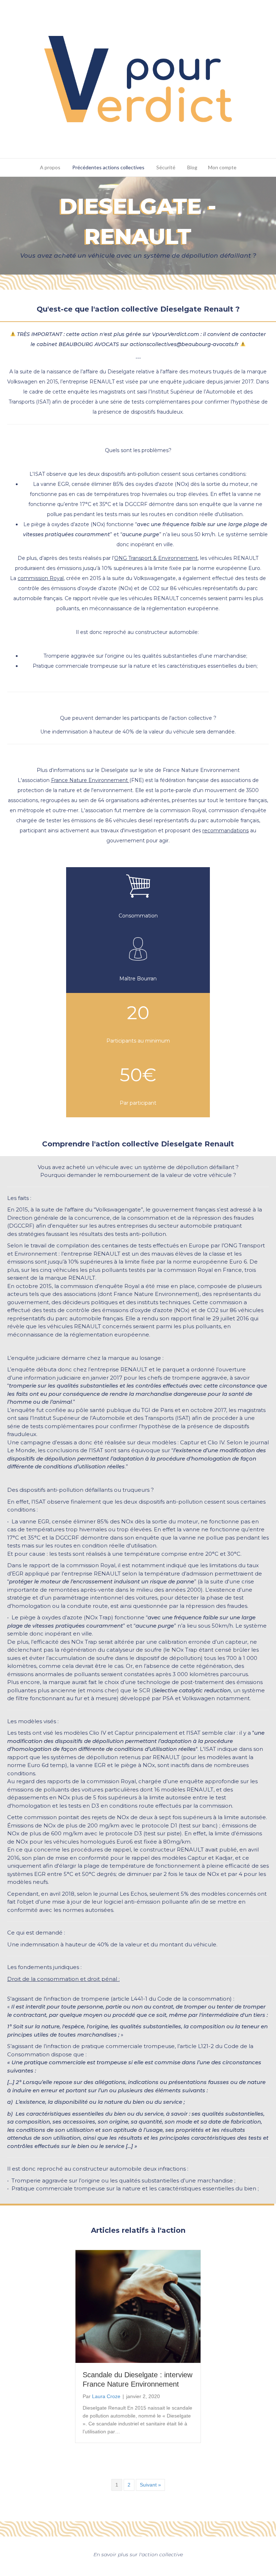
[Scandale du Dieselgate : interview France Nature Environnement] (138, 2306)
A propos (50, 167)
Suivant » (150, 2485)
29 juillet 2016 (231, 1318)
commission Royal (41, 578)
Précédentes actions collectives (108, 167)
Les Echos (133, 1894)
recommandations (226, 831)
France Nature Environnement (90, 780)
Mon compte (222, 167)
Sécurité (166, 167)
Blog (192, 167)
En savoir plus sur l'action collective (138, 2554)
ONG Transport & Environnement (156, 558)
